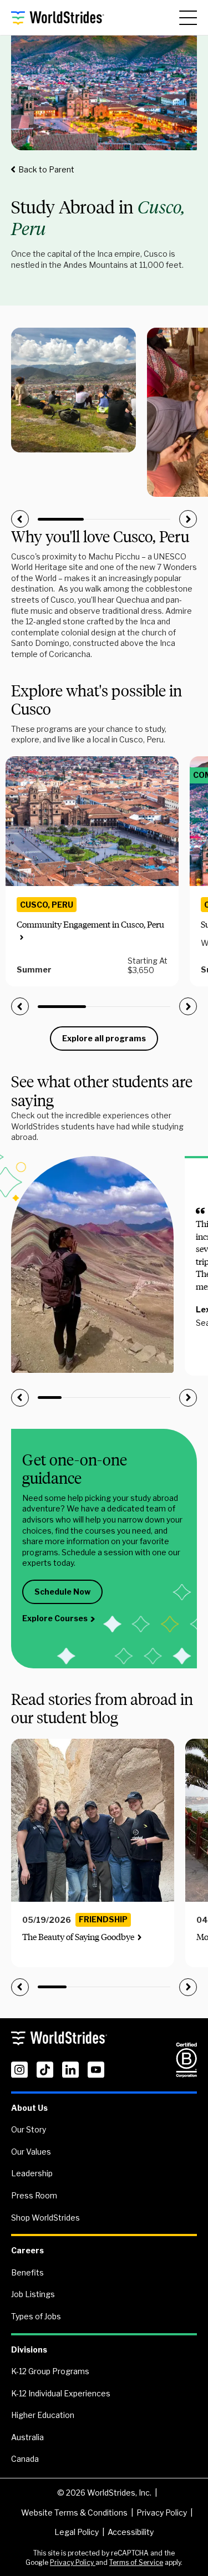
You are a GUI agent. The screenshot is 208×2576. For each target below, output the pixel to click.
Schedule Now (62, 1592)
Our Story (29, 2129)
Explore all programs (104, 1038)
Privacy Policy (162, 2513)
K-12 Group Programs (50, 2371)
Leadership (32, 2173)
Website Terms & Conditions (74, 2513)
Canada (25, 2459)
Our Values (31, 2152)
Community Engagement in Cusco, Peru (90, 925)
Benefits (27, 2272)
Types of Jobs (36, 2316)
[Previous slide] (20, 519)
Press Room (34, 2195)
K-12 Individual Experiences (61, 2393)
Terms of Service (136, 2562)
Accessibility (131, 2532)
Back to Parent (46, 169)
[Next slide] (188, 519)
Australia (27, 2437)
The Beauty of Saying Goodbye (78, 1937)
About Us (29, 2108)
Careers (27, 2250)
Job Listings (33, 2294)
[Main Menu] (188, 18)
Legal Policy (77, 2532)
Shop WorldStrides (45, 2218)
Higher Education (43, 2415)
